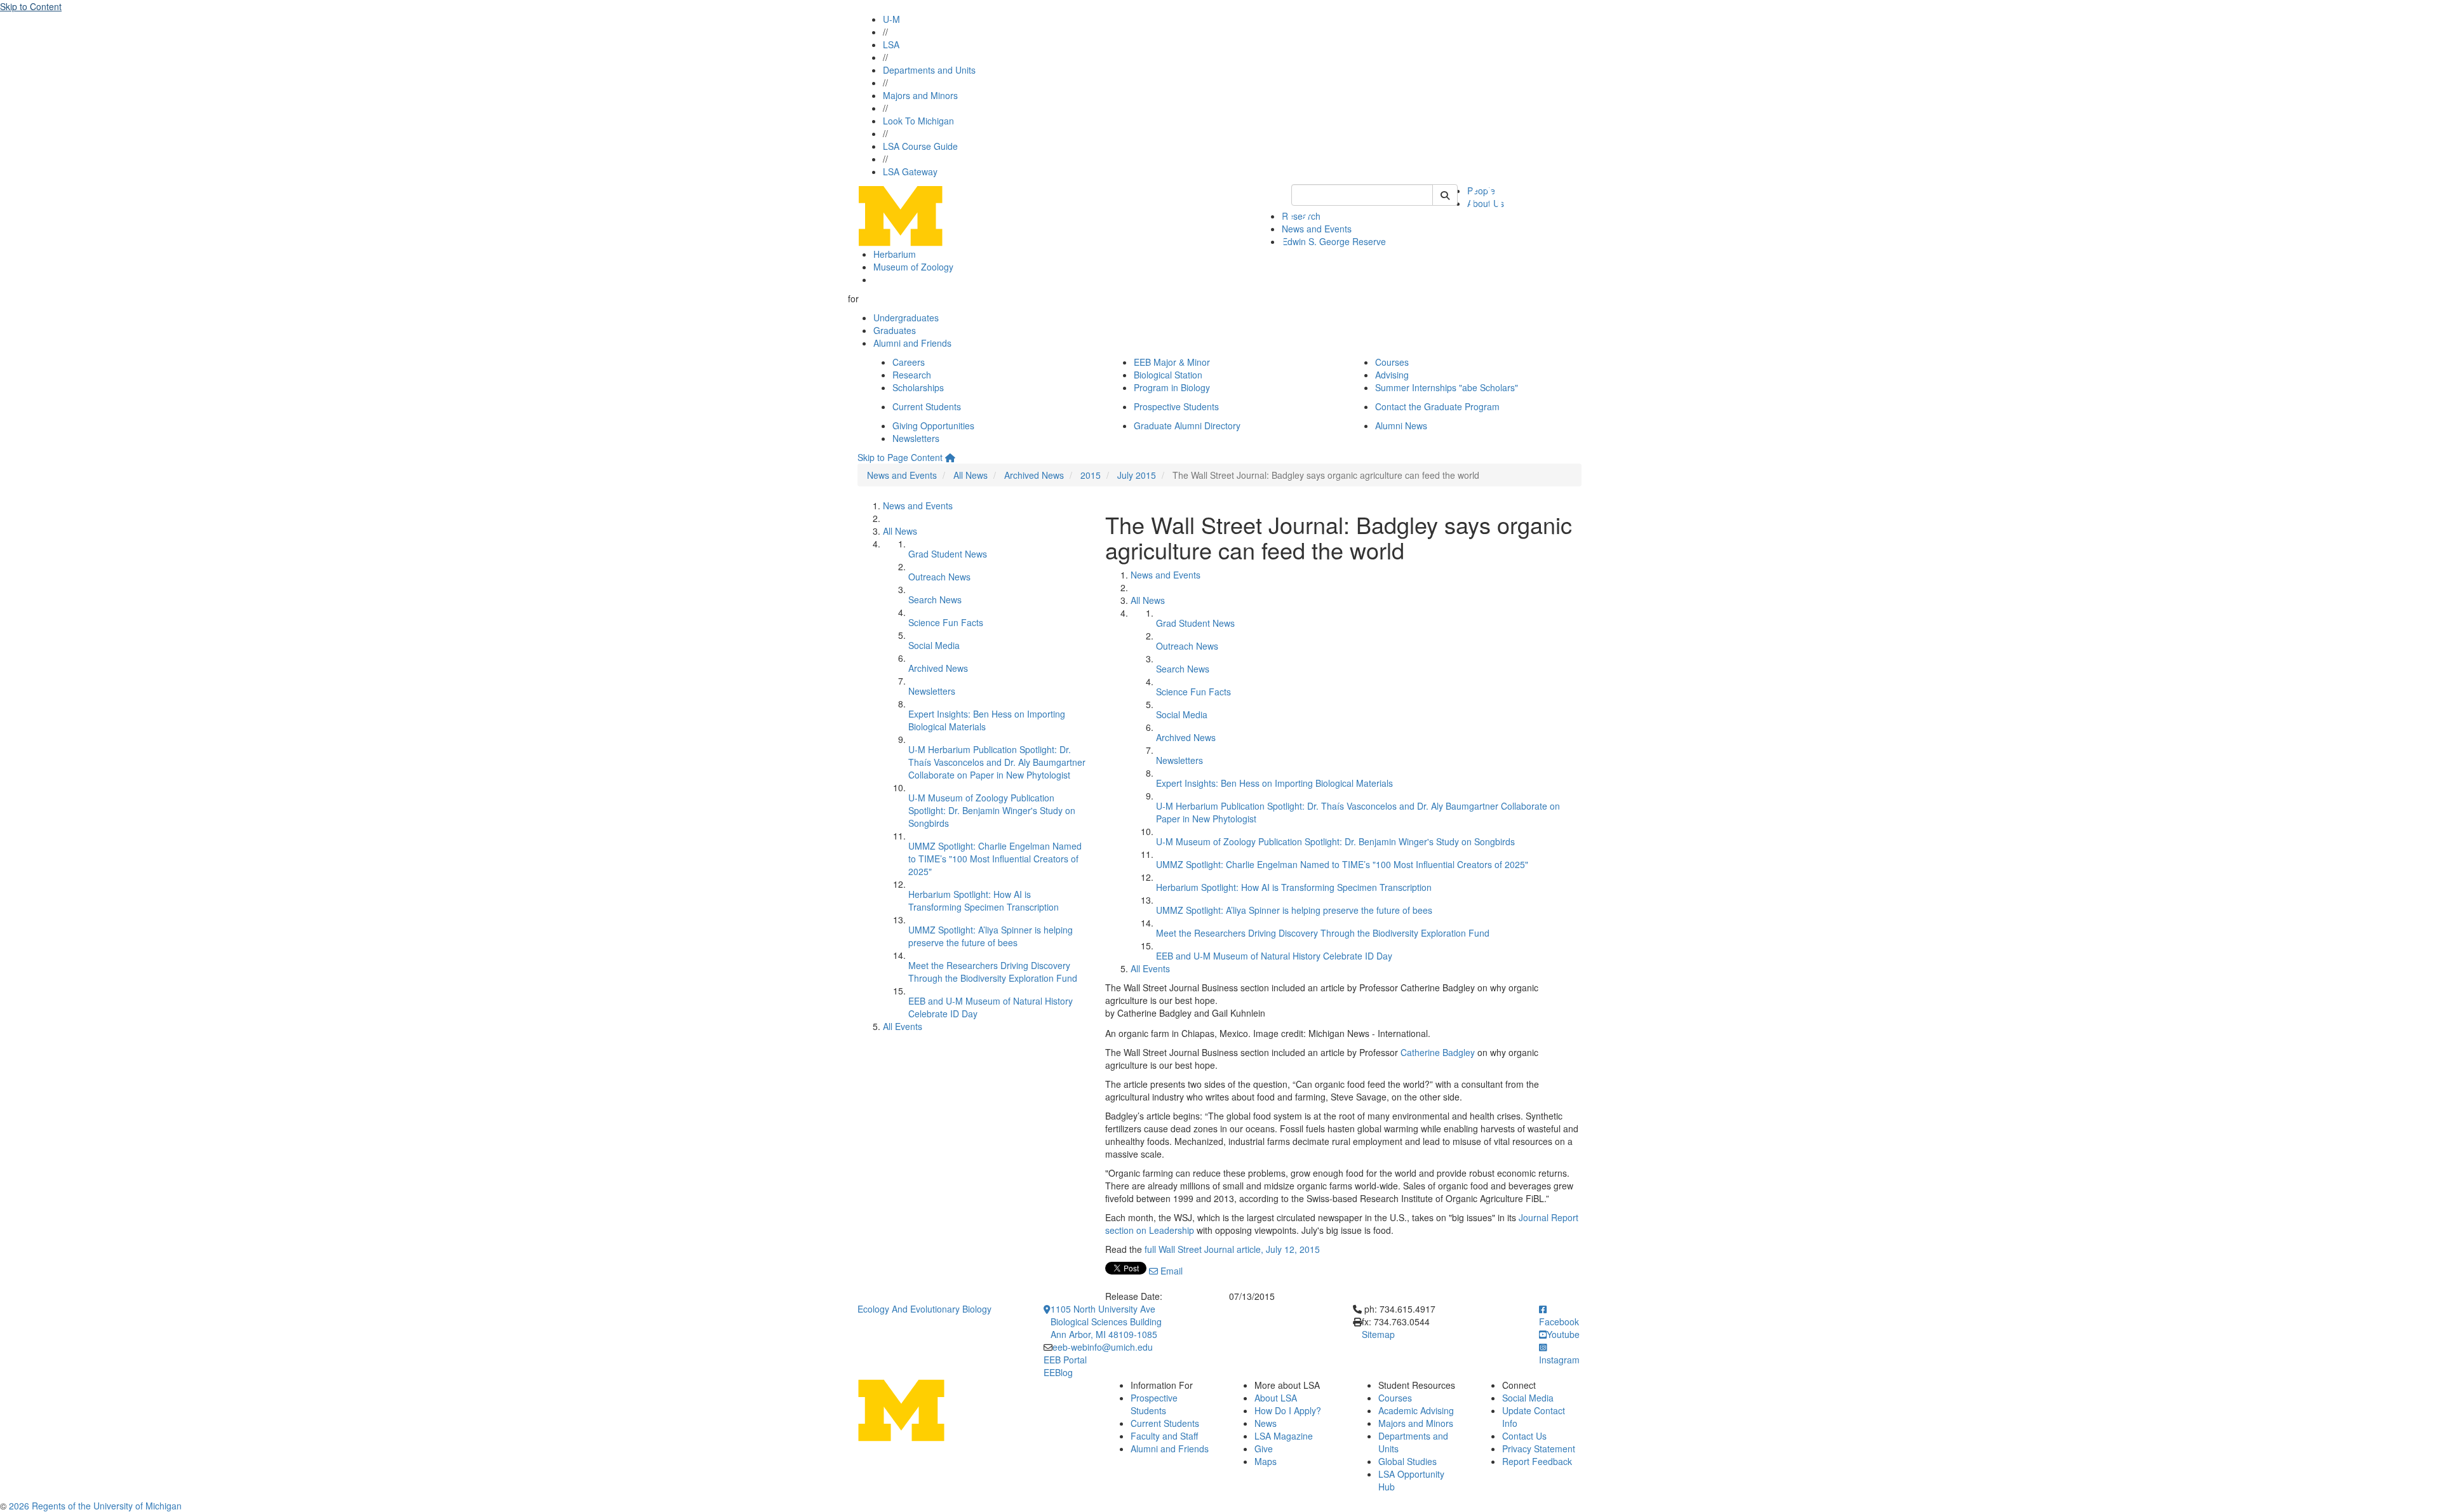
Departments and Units (929, 70)
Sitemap (1378, 1334)
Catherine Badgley (1438, 1052)
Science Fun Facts (946, 622)
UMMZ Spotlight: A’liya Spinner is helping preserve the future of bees (991, 936)
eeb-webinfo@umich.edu (1103, 1347)
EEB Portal (1065, 1360)
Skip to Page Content (900, 457)
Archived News (1034, 475)
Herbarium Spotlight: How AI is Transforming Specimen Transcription (984, 900)
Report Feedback (1537, 1461)
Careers (909, 362)
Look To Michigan (918, 121)
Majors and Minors (920, 95)
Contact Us (1524, 1436)
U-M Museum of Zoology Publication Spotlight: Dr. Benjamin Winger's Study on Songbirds (992, 810)
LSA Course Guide (920, 146)
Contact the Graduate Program (1437, 406)
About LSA (1276, 1398)
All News (971, 475)
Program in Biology (1172, 387)
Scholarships (918, 387)
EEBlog (1058, 1372)
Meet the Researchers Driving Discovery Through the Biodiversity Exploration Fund (993, 972)
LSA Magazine (1284, 1436)
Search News (935, 599)
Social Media (934, 645)
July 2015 (1137, 475)
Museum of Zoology (913, 267)
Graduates (895, 330)
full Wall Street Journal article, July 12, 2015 (1232, 1249)
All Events (903, 1026)
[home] (950, 457)
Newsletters (916, 438)
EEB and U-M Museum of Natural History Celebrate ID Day (1274, 956)
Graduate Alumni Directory (1187, 425)
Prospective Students (1176, 406)
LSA (891, 44)
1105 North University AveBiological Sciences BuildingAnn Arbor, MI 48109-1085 (1106, 1321)
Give (1264, 1448)
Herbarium (895, 254)
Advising (1392, 375)
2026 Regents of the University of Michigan (95, 1506)
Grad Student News (948, 554)
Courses (1392, 362)
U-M (891, 19)
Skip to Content (31, 6)
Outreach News (939, 577)
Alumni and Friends (912, 343)
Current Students (927, 406)
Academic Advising (1416, 1410)
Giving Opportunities (933, 425)
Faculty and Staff (1164, 1436)
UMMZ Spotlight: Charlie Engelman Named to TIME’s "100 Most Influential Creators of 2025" (995, 859)
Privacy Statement (1539, 1448)
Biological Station (1168, 375)
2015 (1091, 475)
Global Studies (1408, 1461)
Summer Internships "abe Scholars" (1447, 387)
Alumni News (1401, 425)
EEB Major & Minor (1172, 362)
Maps (1266, 1461)
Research (912, 375)
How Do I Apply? (1288, 1410)
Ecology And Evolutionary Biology (924, 1309)
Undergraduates (906, 318)
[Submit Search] (1445, 195)
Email (1170, 1271)
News (1266, 1423)
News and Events (902, 475)
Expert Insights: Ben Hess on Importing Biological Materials (1274, 783)
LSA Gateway (910, 171)
